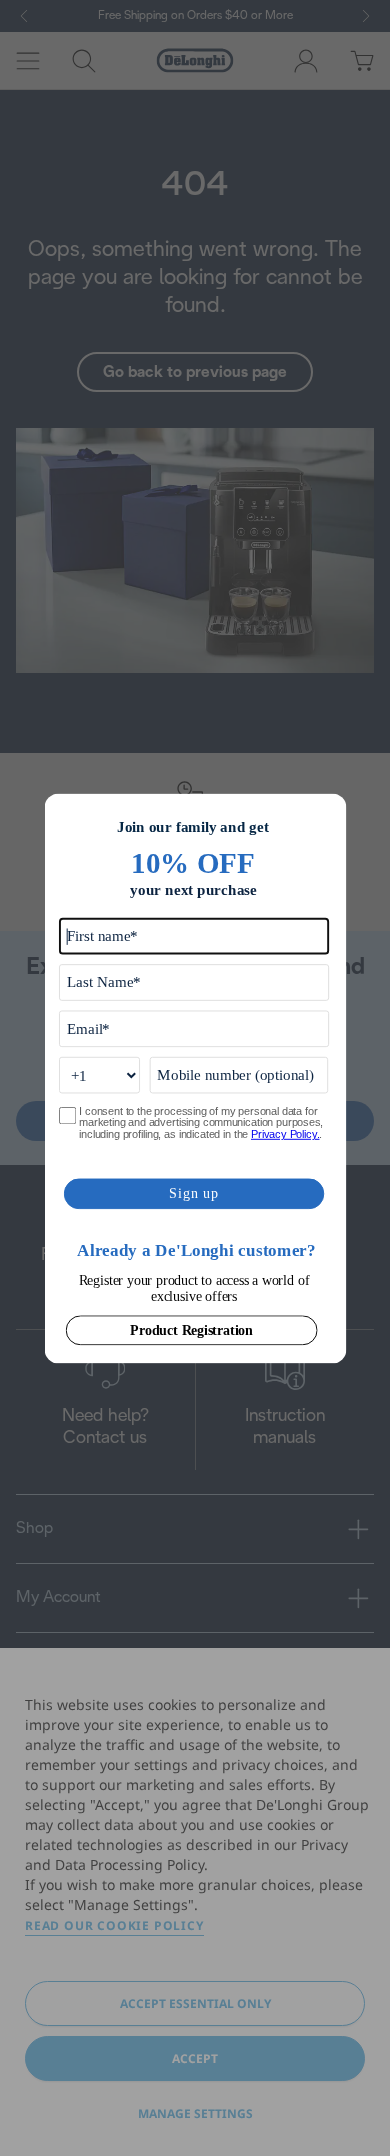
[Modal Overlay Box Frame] (195, 1078)
